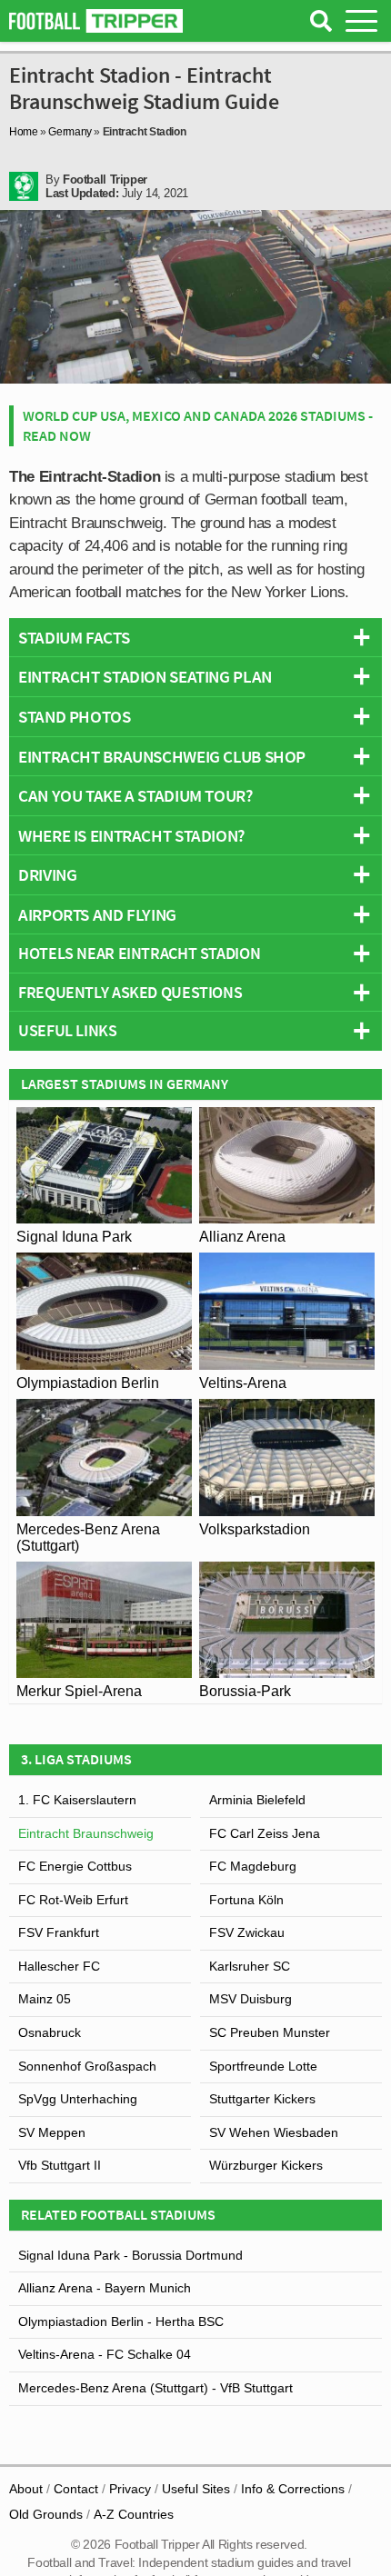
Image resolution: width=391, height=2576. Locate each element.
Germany (70, 132)
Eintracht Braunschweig (86, 1833)
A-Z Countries (134, 2514)
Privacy (130, 2489)
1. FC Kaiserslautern (77, 1800)
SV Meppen (52, 2132)
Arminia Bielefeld (257, 1800)
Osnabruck (50, 2032)
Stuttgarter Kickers (262, 2099)
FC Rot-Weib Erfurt (73, 1900)
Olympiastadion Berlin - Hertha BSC (121, 2321)
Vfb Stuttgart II (60, 2165)
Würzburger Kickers (266, 2165)
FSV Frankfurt (59, 1932)
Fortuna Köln (246, 1900)
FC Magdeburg (253, 1866)
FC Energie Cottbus (75, 1866)
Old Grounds (46, 2514)
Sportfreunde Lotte (263, 2066)
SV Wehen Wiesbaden (274, 2132)
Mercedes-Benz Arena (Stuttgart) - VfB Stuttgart (155, 2388)
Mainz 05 (45, 1999)
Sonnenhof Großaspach (87, 2066)
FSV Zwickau (247, 1932)
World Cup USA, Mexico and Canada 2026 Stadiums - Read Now (198, 425)
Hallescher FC (59, 1966)
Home (24, 132)
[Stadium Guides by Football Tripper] (96, 21)
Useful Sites (196, 2489)
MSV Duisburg (251, 1999)
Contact (76, 2489)
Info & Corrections (293, 2489)
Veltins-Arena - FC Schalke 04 (105, 2354)
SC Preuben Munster (270, 2032)
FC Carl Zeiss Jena (265, 1833)
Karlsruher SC (250, 1966)
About (26, 2489)
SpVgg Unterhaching (78, 2099)
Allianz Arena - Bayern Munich (105, 2288)
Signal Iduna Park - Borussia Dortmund (130, 2255)
